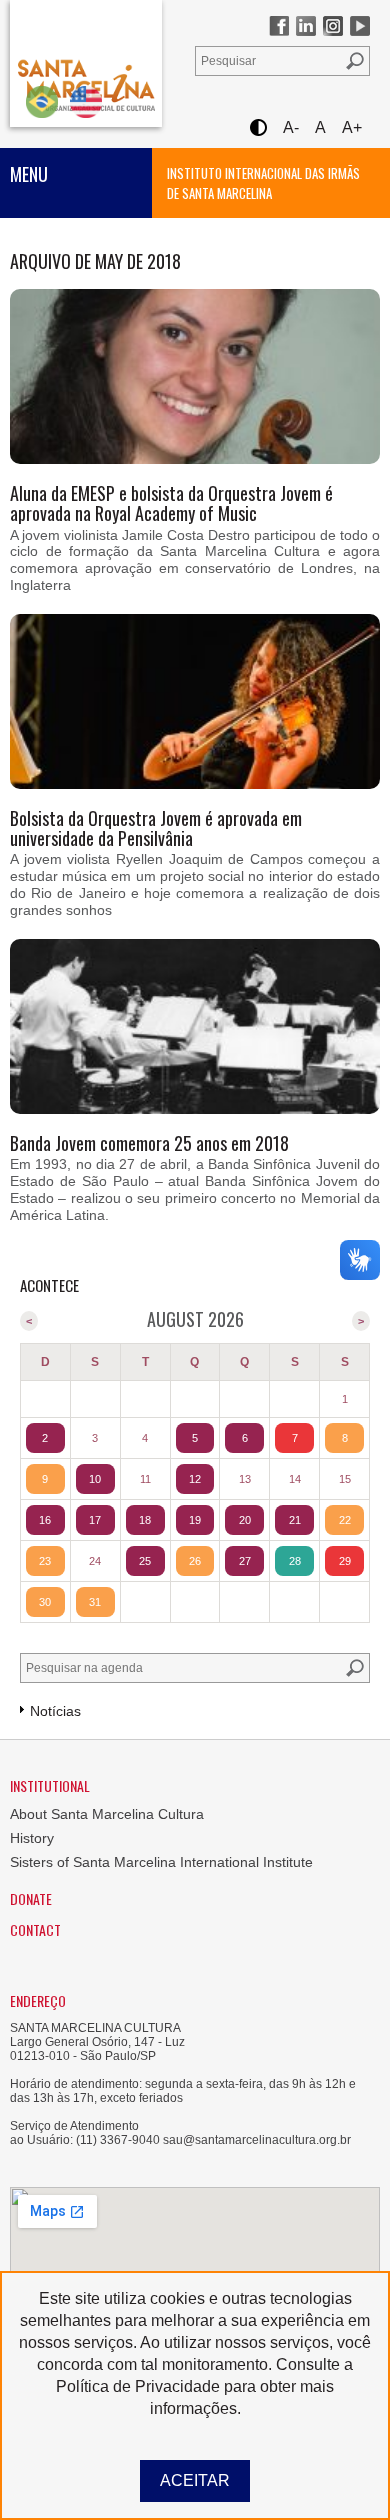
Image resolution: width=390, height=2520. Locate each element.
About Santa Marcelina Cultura (107, 1814)
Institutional (50, 1785)
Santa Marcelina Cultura (86, 63)
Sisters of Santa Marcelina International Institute (161, 1862)
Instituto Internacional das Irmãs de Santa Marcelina (263, 183)
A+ (352, 127)
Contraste (257, 127)
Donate (31, 1898)
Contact (35, 1929)
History (32, 1838)
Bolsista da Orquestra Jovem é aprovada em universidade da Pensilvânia (156, 828)
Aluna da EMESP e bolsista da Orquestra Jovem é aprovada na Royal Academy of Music (171, 503)
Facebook (279, 26)
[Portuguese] (42, 101)
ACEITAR (195, 2480)
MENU (29, 174)
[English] (86, 101)
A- (291, 127)
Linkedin (306, 26)
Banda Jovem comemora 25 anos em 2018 (149, 1143)
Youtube (360, 26)
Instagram (333, 26)
